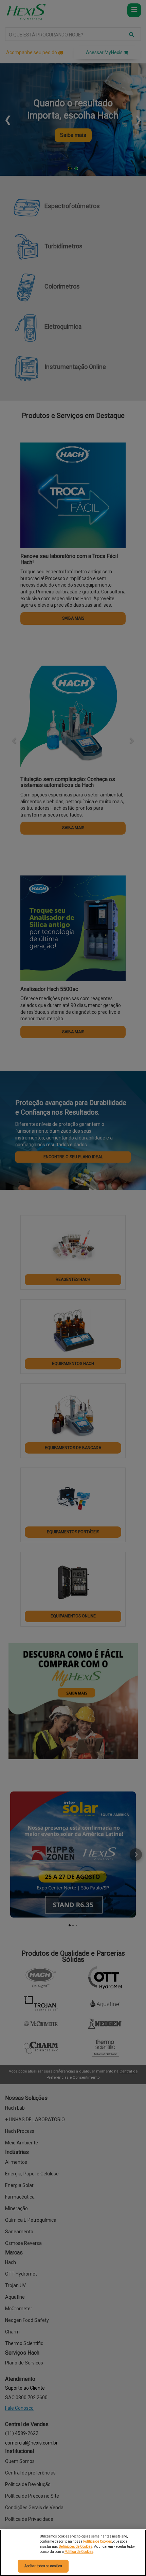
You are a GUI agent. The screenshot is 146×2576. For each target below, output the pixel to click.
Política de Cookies (98, 2541)
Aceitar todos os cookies (43, 2566)
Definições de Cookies (76, 2547)
